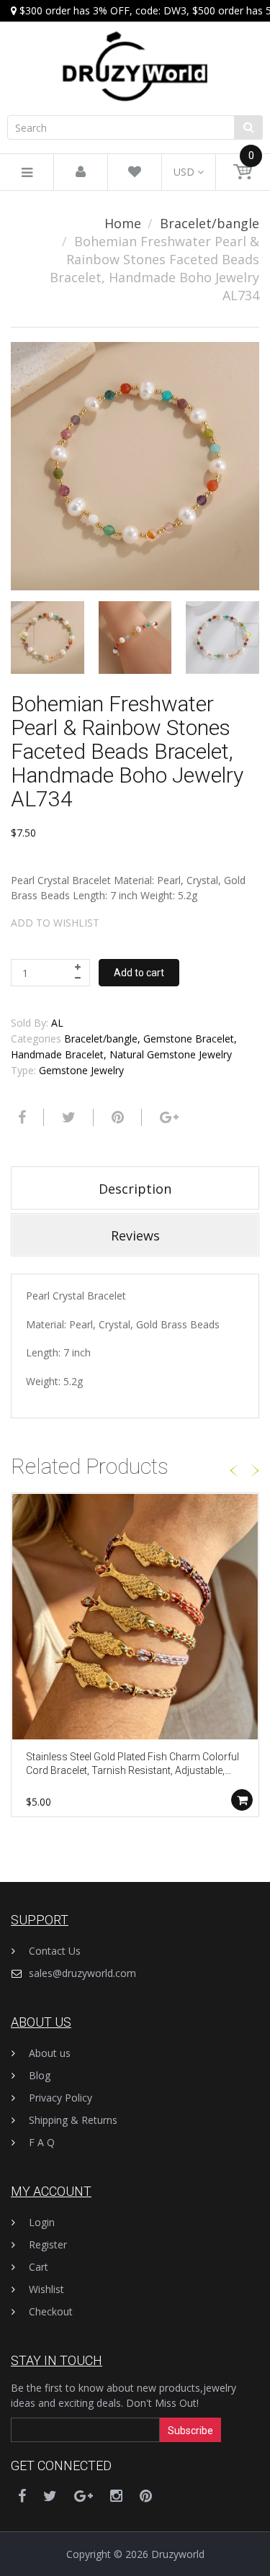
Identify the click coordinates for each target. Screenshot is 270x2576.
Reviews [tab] (135, 1235)
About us (50, 2053)
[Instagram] (116, 2496)
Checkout (51, 2311)
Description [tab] (135, 1189)
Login (42, 2222)
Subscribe (190, 2431)
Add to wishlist (55, 923)
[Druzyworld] (135, 52)
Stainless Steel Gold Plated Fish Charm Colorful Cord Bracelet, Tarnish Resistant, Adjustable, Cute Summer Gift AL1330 (132, 1765)
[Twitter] (67, 1117)
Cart (39, 2267)
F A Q (42, 2142)
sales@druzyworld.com (82, 1973)
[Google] (167, 1117)
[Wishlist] (135, 172)
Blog (40, 2075)
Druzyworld (178, 2554)
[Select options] (242, 1800)
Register (48, 2244)
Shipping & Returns (73, 2120)
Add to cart (139, 973)
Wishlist (46, 2289)
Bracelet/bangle (210, 223)
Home (123, 223)
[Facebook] (20, 1117)
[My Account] (81, 172)
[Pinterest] (146, 2496)
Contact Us (55, 1951)
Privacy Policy (60, 2098)
